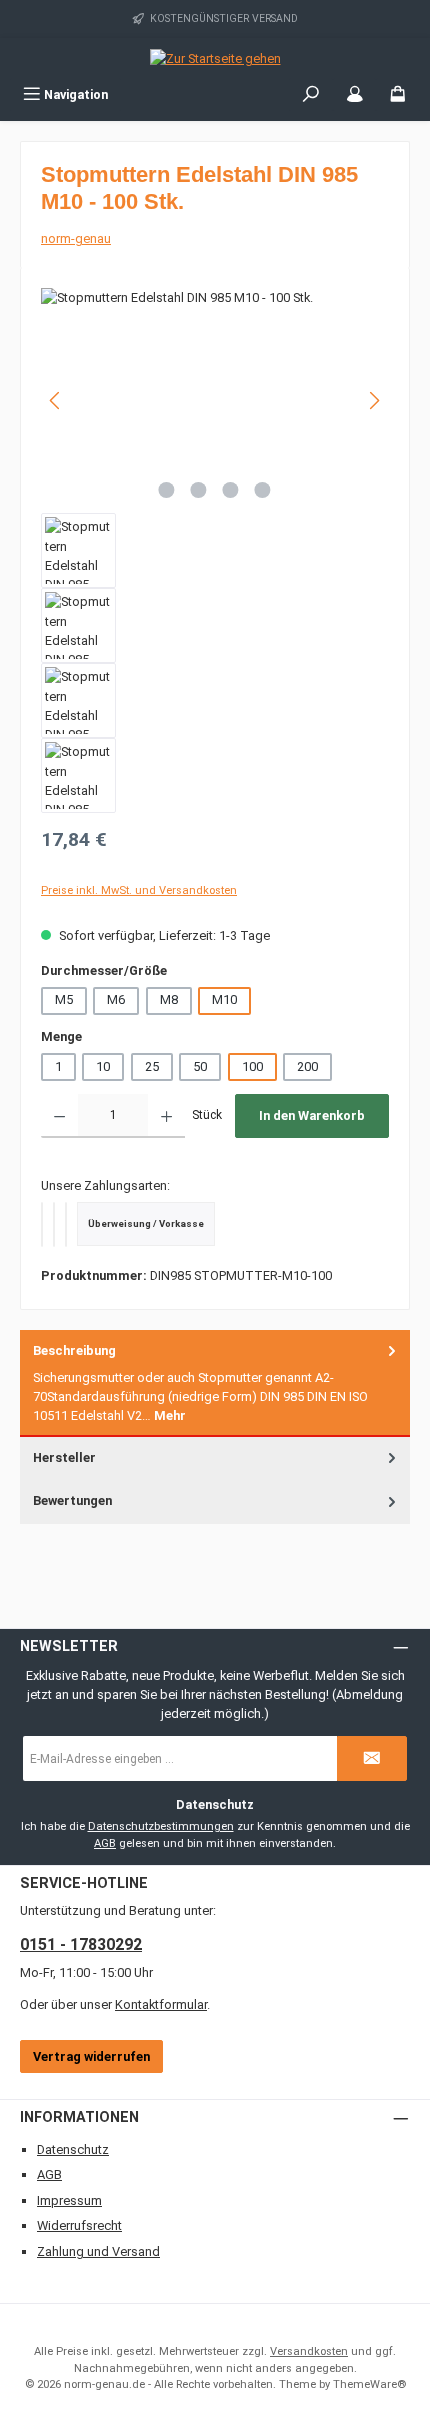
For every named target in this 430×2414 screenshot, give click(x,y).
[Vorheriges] (56, 400)
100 (252, 1066)
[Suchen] (311, 94)
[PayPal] (42, 1224)
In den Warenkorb (312, 1115)
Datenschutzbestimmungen (161, 1826)
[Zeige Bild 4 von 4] (263, 490)
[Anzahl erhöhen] (166, 1116)
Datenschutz (73, 2149)
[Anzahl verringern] (59, 1116)
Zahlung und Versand (98, 2251)
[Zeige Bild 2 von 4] (199, 490)
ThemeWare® (369, 2384)
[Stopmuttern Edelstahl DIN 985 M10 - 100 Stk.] (215, 400)
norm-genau (76, 238)
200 (307, 1066)
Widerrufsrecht (79, 2225)
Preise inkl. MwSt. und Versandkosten (139, 890)
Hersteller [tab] (64, 1457)
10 (103, 1066)
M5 (64, 999)
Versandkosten (309, 2351)
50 (200, 1066)
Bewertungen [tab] (72, 1500)
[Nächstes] (374, 400)
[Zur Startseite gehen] (215, 58)
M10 (224, 999)
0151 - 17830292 (81, 1944)
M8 (169, 999)
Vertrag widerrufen (91, 2056)
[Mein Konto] (355, 94)
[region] (215, 550)
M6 (116, 999)
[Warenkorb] (398, 94)
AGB (105, 1843)
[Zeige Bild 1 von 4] (167, 490)
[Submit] (372, 1758)
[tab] (215, 1383)
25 (152, 1066)
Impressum (69, 2200)
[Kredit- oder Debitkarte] (54, 1224)
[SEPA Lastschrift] (66, 1224)
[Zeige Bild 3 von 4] (231, 490)
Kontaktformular (161, 2004)
